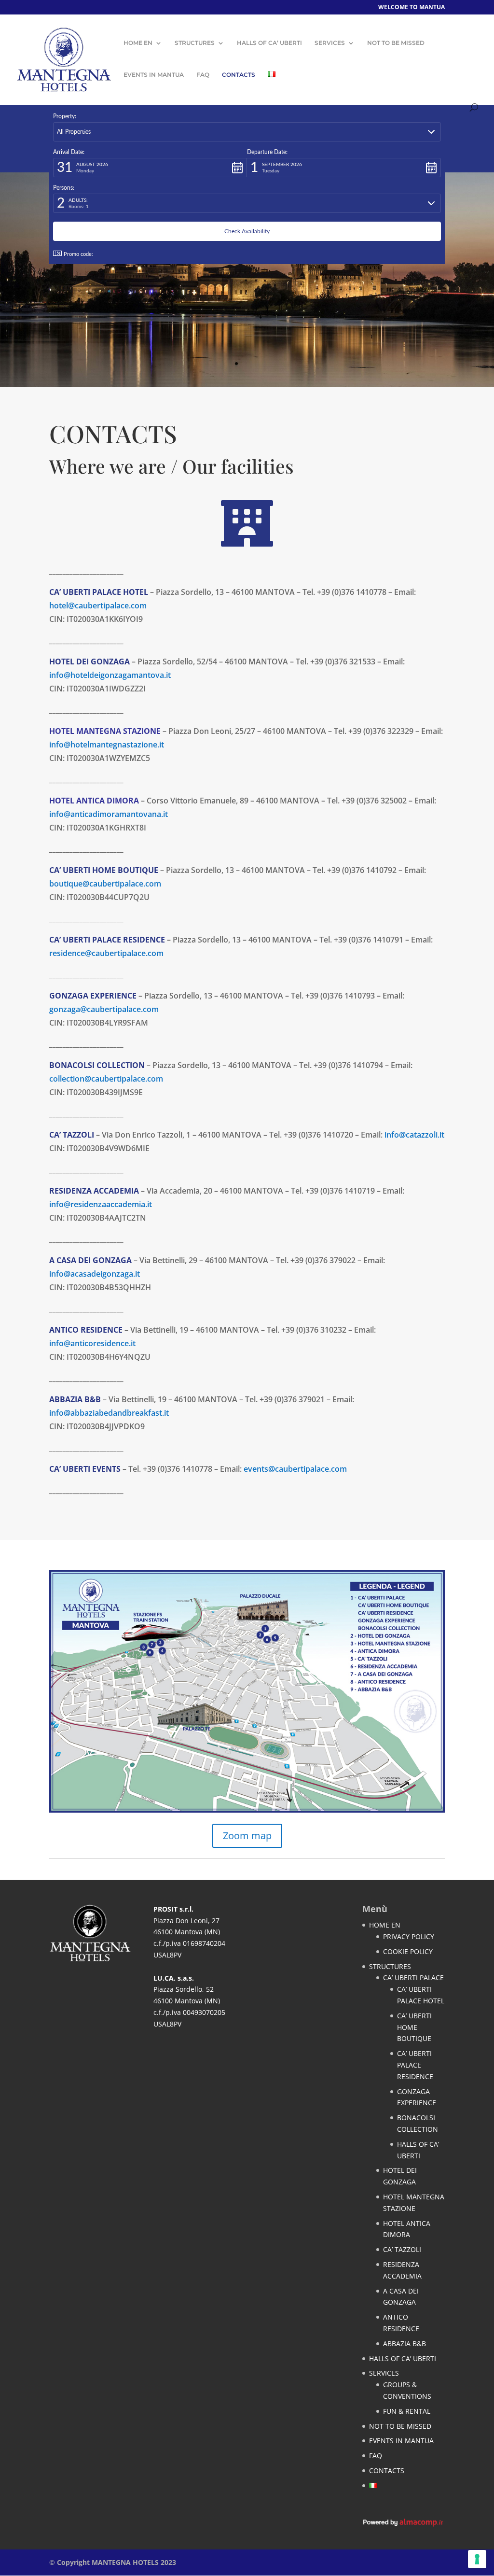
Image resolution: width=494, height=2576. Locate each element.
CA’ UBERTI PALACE (413, 1978)
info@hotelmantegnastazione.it (107, 745)
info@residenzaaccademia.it (101, 1204)
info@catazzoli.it (414, 1135)
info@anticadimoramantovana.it (109, 814)
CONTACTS (239, 75)
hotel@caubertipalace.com (98, 605)
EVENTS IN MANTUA (154, 75)
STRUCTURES (195, 43)
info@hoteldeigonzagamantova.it (110, 675)
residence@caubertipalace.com (106, 953)
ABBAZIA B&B (405, 2344)
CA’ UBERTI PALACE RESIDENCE (415, 2065)
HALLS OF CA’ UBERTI (269, 43)
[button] (247, 132)
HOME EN (138, 43)
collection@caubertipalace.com (106, 1079)
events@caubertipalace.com (295, 1469)
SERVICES (330, 43)
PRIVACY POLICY (409, 1936)
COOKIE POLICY (408, 1951)
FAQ (203, 75)
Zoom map (247, 1836)
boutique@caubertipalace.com (105, 884)
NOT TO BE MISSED (396, 43)
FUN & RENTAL (407, 2411)
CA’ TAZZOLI (402, 2249)
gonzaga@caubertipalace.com (104, 1009)
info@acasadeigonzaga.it (95, 1274)
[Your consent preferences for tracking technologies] (477, 2559)
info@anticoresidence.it (92, 1343)
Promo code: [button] (78, 254)
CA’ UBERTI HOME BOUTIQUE (414, 2027)
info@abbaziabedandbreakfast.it (109, 1413)
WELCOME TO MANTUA (412, 8)
